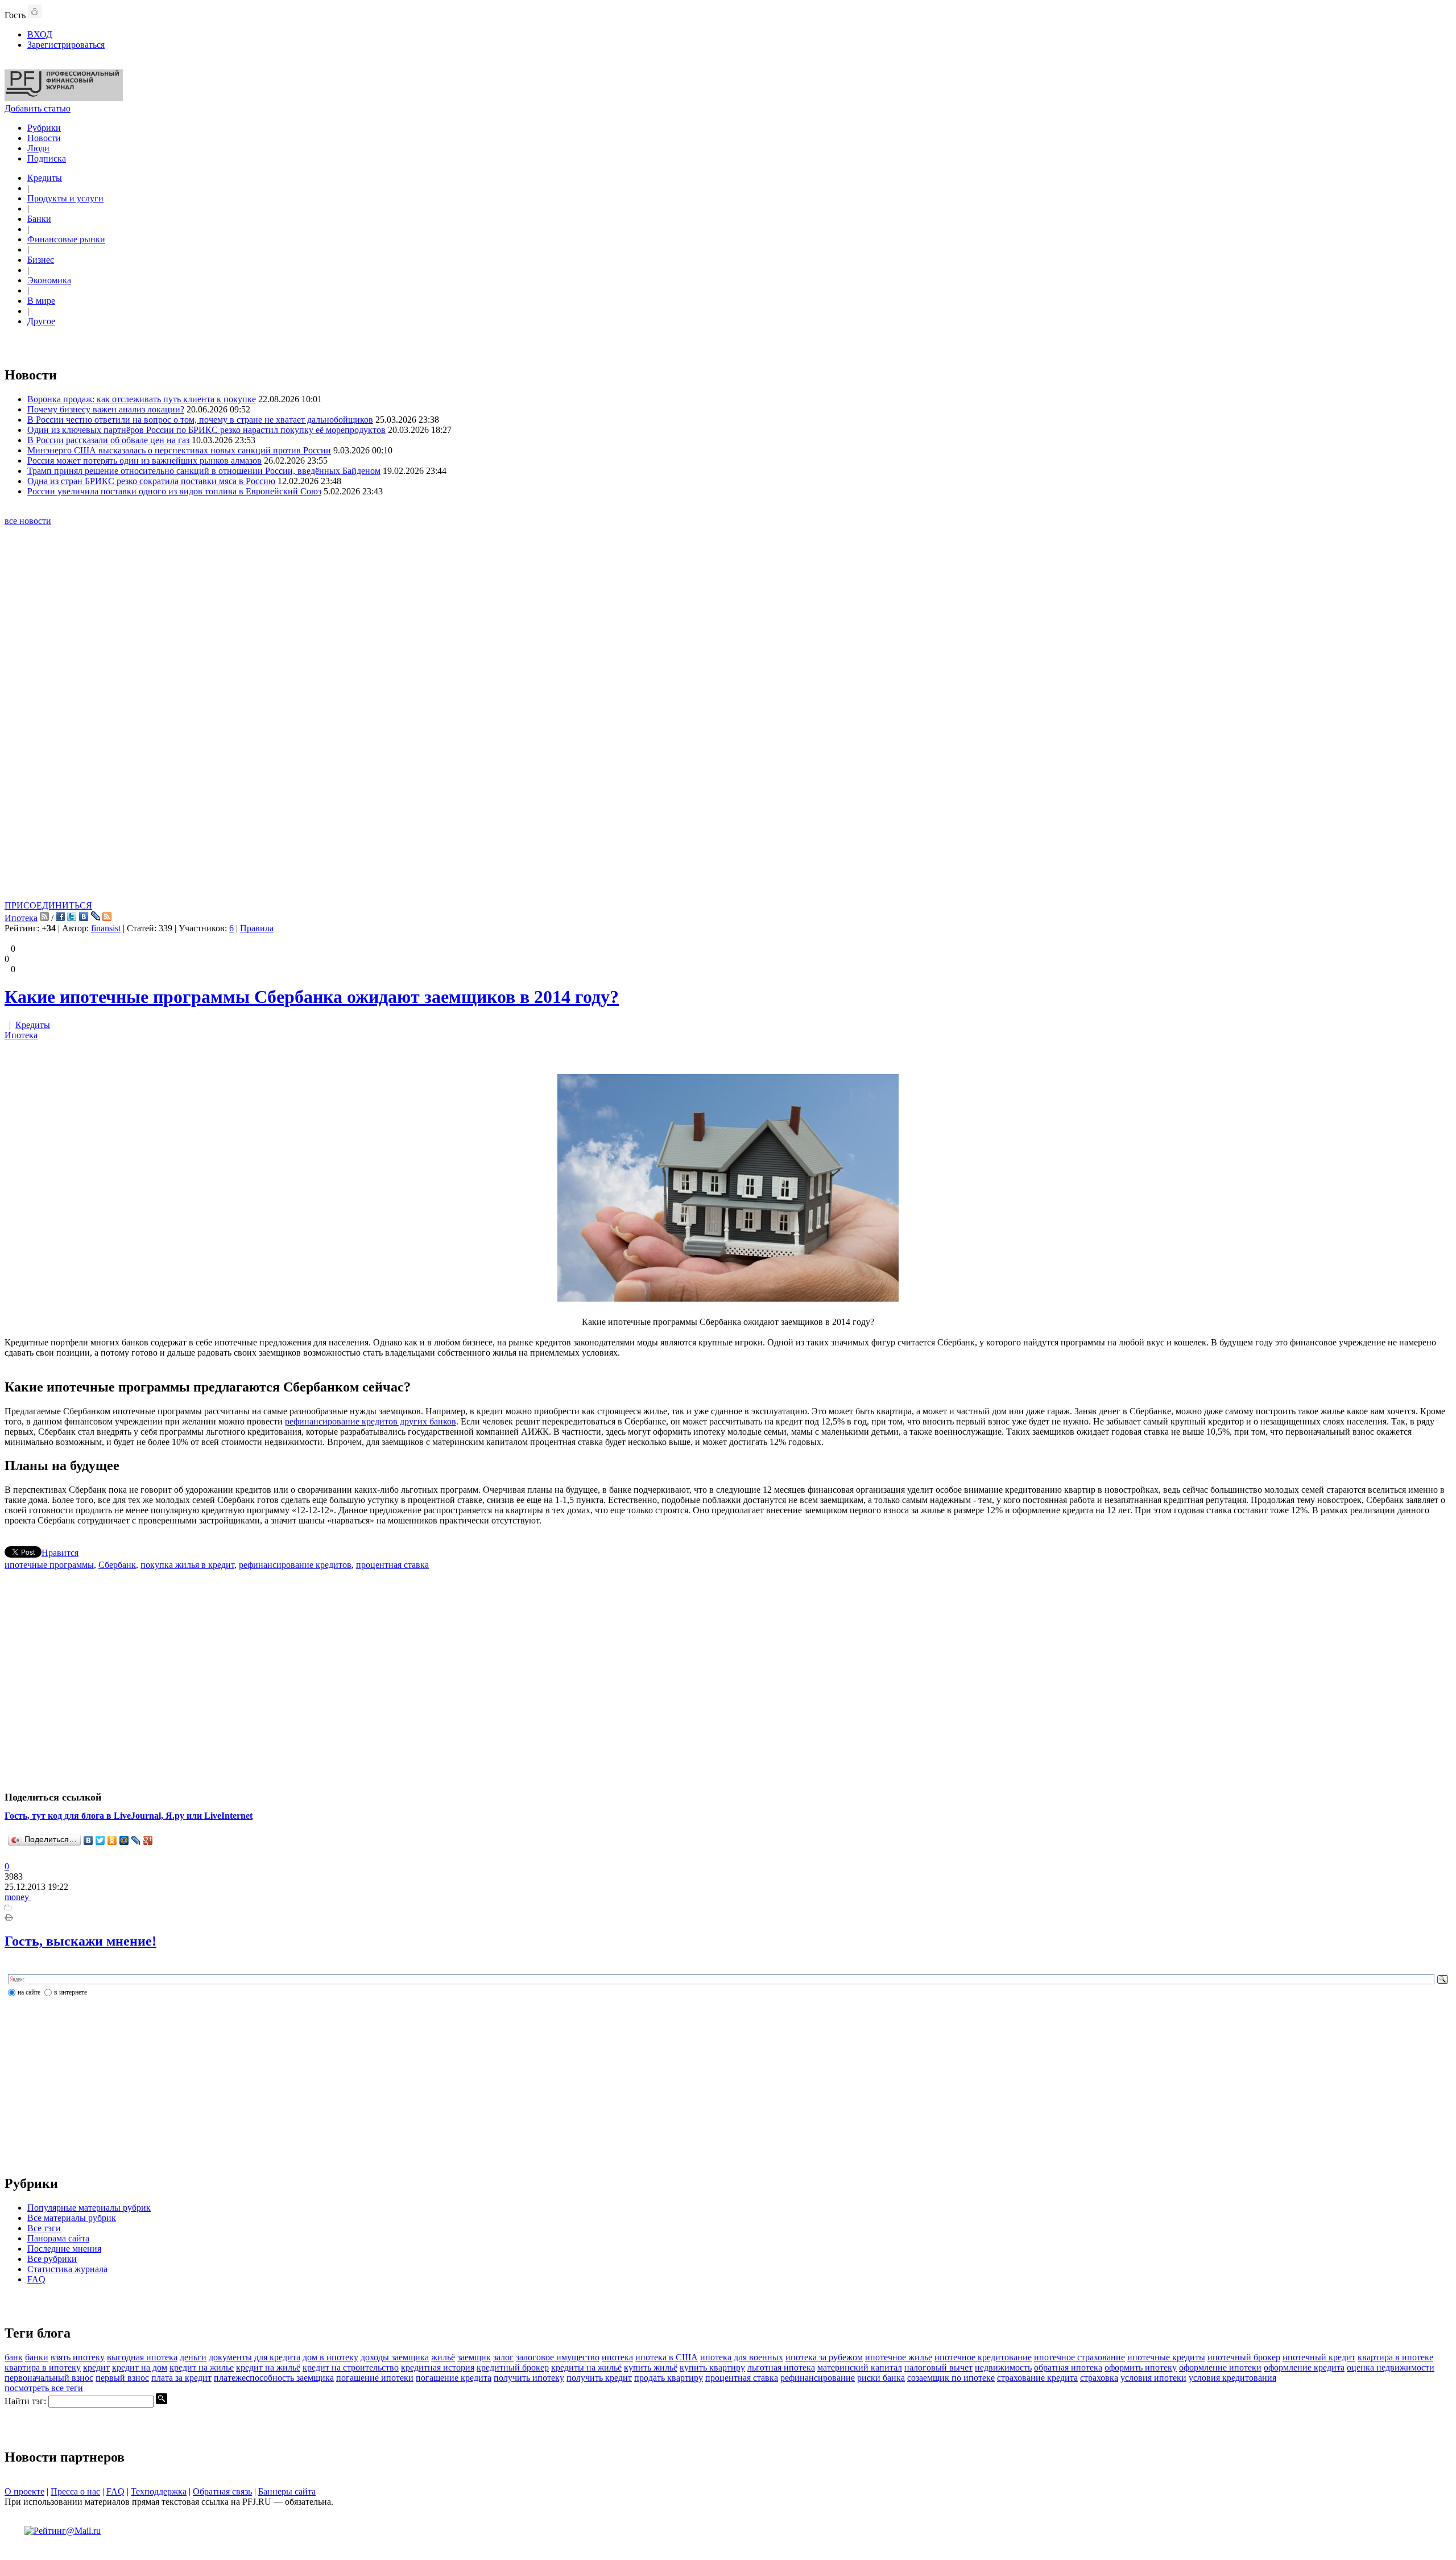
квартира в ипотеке (1395, 2357)
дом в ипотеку (330, 2357)
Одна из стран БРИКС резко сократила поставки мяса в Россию (151, 481)
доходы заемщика (395, 2357)
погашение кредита (454, 2378)
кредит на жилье (202, 2367)
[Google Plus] (148, 1840)
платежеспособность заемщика (274, 2378)
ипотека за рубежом (824, 2357)
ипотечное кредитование (983, 2357)
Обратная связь (222, 2491)
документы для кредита (255, 2357)
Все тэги (44, 2228)
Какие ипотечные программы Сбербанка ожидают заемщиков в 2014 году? (312, 997)
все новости (28, 521)
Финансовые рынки (66, 239)
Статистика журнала (67, 2269)
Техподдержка (159, 2491)
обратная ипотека (1068, 2367)
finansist (106, 928)
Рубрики (44, 128)
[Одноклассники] (112, 1840)
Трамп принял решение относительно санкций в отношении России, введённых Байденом (204, 471)
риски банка (881, 2378)
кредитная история (438, 2367)
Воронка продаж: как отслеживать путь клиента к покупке (142, 399)
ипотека (617, 2357)
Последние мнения (64, 2249)
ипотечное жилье (899, 2357)
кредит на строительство (351, 2367)
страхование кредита (1037, 2378)
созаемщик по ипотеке (951, 2378)
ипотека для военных (742, 2357)
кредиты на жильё (586, 2367)
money (18, 1897)
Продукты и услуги (65, 198)
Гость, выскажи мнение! (80, 1941)
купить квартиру (712, 2367)
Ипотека (21, 918)
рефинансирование (818, 2378)
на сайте (29, 1992)
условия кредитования (1232, 2378)
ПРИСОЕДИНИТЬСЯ (48, 905)
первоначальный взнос (49, 2378)
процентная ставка (392, 1565)
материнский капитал (860, 2367)
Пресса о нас (75, 2491)
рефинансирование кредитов (295, 1565)
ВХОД (40, 34)
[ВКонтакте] (88, 1840)
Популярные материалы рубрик (89, 2208)
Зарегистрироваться (66, 45)
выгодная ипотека (142, 2357)
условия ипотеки (1153, 2378)
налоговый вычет (938, 2367)
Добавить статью (38, 108)
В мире (41, 301)
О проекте (24, 2491)
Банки (39, 219)
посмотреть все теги (44, 2388)
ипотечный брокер (1244, 2357)
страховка (1099, 2378)
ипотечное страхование (1079, 2357)
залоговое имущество (558, 2357)
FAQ (36, 2279)
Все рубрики (52, 2259)
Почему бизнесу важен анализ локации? (106, 409)
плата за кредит (181, 2378)
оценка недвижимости (1391, 2367)
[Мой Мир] (124, 1840)
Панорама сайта (58, 2238)
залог (503, 2357)
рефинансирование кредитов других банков (371, 1421)
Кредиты (45, 178)
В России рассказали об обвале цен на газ (108, 440)
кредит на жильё (268, 2367)
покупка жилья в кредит (187, 1565)
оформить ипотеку (1141, 2367)
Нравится (60, 1553)
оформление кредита (1304, 2367)
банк (14, 2357)
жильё (443, 2357)
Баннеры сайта (287, 2491)
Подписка (47, 158)
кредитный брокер (513, 2367)
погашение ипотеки (375, 2378)
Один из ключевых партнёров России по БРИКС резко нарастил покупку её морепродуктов (206, 430)
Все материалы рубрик (72, 2218)
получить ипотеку (529, 2378)
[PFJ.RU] (64, 98)
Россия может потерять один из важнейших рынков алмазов (144, 461)
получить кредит (599, 2378)
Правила (257, 928)
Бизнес (41, 260)
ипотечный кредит (1319, 2357)
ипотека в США (667, 2357)
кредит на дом (140, 2367)
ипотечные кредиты (1166, 2357)
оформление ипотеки (1220, 2367)
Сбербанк (117, 1565)
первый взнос (122, 2378)
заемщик (474, 2357)
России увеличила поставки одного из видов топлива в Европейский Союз (174, 491)
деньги (193, 2357)
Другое (41, 321)
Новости (44, 138)
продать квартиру (669, 2378)
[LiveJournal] (136, 1840)
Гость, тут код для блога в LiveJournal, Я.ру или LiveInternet (129, 1816)
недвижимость (1003, 2367)
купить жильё (651, 2367)
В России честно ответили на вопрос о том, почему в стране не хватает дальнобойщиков (200, 420)
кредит (96, 2367)
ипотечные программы (49, 1565)
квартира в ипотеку (43, 2367)
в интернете (71, 1992)
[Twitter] (100, 1840)
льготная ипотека (781, 2367)
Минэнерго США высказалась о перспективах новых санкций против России (179, 450)
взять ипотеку (78, 2357)
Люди (38, 148)
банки (37, 2357)
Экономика (49, 280)
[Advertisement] (728, 728)
